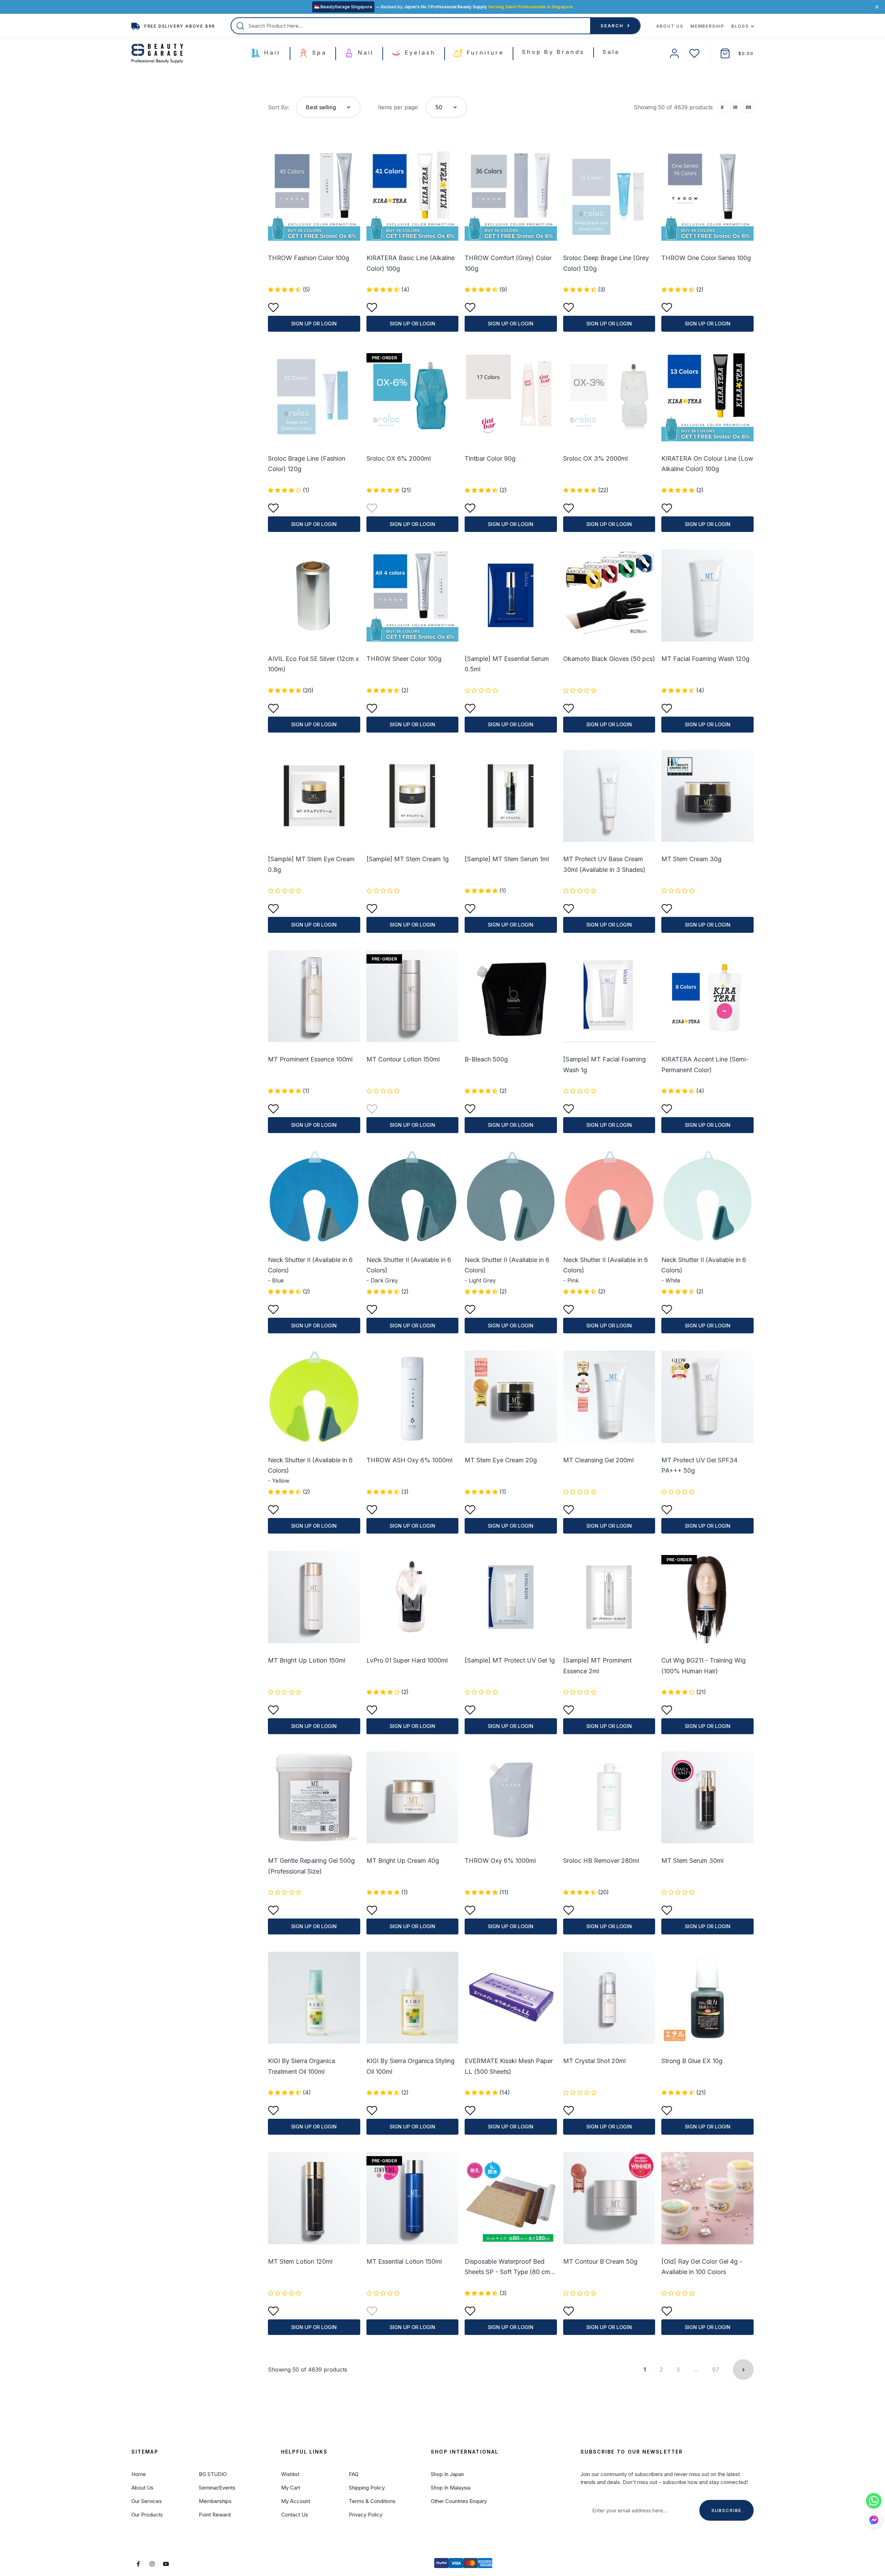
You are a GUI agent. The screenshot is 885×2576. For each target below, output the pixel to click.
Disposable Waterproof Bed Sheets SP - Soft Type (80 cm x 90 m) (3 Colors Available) (510, 2267)
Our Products (147, 2515)
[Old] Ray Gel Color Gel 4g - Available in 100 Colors (702, 2267)
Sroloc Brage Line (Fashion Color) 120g (307, 464)
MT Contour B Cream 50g (600, 2261)
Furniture (484, 53)
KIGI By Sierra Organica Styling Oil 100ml (411, 2066)
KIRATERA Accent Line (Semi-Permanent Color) (705, 1065)
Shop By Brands (553, 52)
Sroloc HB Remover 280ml (601, 1861)
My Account (296, 2501)
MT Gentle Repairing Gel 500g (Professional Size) (311, 1866)
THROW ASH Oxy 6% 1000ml (409, 1460)
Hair (271, 53)
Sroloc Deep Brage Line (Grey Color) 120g (606, 263)
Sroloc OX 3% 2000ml (595, 458)
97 (716, 2370)
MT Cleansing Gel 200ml (598, 1460)
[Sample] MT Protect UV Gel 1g (510, 1660)
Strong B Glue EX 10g (692, 2061)
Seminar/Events (217, 2488)
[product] (314, 195)
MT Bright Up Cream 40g (403, 1861)
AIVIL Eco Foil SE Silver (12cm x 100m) (313, 664)
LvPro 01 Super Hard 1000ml (407, 1660)
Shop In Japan (447, 2474)
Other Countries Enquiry (459, 2501)
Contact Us (295, 2515)
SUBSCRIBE (726, 2510)
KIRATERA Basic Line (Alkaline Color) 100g (411, 263)
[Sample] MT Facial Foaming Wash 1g (604, 1065)
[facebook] (138, 2564)
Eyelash (419, 53)
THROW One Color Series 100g (706, 258)
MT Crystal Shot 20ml (594, 2061)
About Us (670, 26)
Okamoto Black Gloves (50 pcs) (609, 659)
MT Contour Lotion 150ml (403, 1059)
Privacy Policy (366, 2515)
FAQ (354, 2474)
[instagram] (152, 2564)
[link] (722, 107)
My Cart (291, 2488)
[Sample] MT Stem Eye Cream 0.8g (311, 864)
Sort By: (279, 107)
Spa (318, 53)
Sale (611, 52)
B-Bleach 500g (486, 1059)
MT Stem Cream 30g (691, 859)
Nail (364, 53)
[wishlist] (695, 53)
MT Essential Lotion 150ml (404, 2261)
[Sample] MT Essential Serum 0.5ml (507, 664)
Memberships (215, 2501)
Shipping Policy (367, 2488)
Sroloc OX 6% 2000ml (399, 458)
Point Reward (215, 2515)
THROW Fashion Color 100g (309, 258)
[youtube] (166, 2564)
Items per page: (398, 107)
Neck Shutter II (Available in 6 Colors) (310, 1265)
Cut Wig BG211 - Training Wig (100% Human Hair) (704, 1666)
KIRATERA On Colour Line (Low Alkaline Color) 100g (707, 464)
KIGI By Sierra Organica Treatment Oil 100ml (301, 2066)
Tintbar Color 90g (490, 458)
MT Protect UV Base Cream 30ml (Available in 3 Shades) (604, 864)
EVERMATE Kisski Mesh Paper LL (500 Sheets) (509, 2066)
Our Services (147, 2501)
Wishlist (290, 2474)
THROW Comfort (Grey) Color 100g (508, 263)
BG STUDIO (213, 2474)
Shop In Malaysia (451, 2488)
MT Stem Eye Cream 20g (501, 1460)
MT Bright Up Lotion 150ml (307, 1660)
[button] (874, 2520)
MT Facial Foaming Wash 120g (705, 659)
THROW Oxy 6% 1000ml (500, 1861)
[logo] (157, 54)
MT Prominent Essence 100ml (310, 1059)
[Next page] (743, 2370)
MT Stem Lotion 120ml (300, 2261)
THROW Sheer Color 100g (404, 659)
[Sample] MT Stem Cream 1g (408, 859)
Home (139, 2474)
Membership (707, 26)
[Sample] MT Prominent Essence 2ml (597, 1666)
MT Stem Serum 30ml (692, 1861)
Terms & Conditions (372, 2501)
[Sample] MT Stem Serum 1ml (507, 859)
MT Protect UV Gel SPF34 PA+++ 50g (699, 1465)
